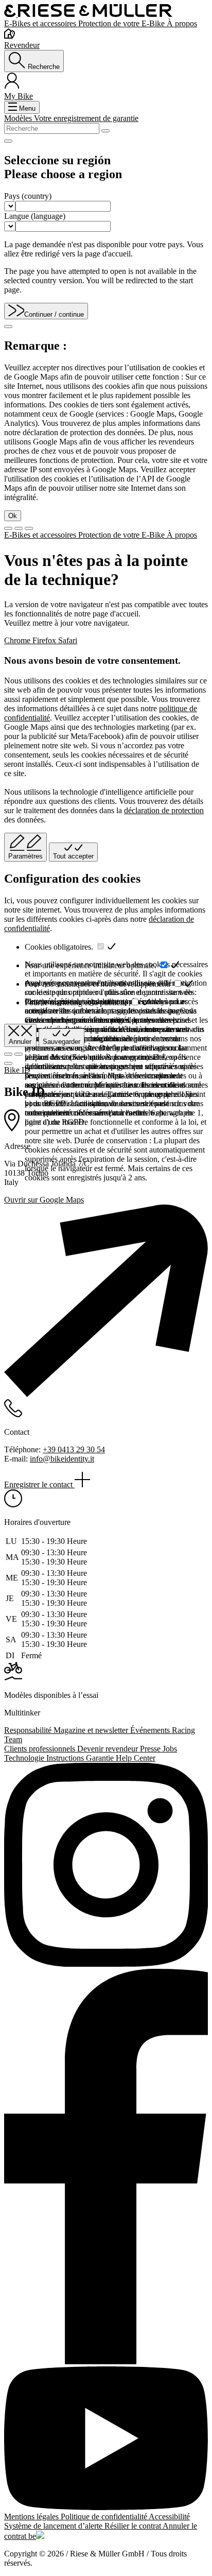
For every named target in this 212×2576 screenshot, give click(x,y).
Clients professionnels (41, 1749)
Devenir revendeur (109, 1749)
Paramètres (25, 856)
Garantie (101, 1758)
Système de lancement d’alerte (54, 2526)
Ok (13, 516)
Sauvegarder (61, 1042)
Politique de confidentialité (105, 2517)
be (32, 2536)
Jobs (170, 1749)
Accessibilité (169, 2517)
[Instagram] (106, 1866)
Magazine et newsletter (92, 1730)
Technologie (25, 1758)
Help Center (136, 1758)
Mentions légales (32, 2517)
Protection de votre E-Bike (122, 23)
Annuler (20, 1042)
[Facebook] (106, 2168)
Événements (151, 1730)
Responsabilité (29, 1730)
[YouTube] (106, 2439)
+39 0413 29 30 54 (74, 1449)
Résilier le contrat (134, 2526)
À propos (182, 23)
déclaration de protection (164, 810)
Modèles (19, 118)
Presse (151, 1749)
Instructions (66, 1758)
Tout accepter (73, 856)
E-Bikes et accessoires (41, 23)
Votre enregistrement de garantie (86, 118)
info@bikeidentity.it (62, 1459)
